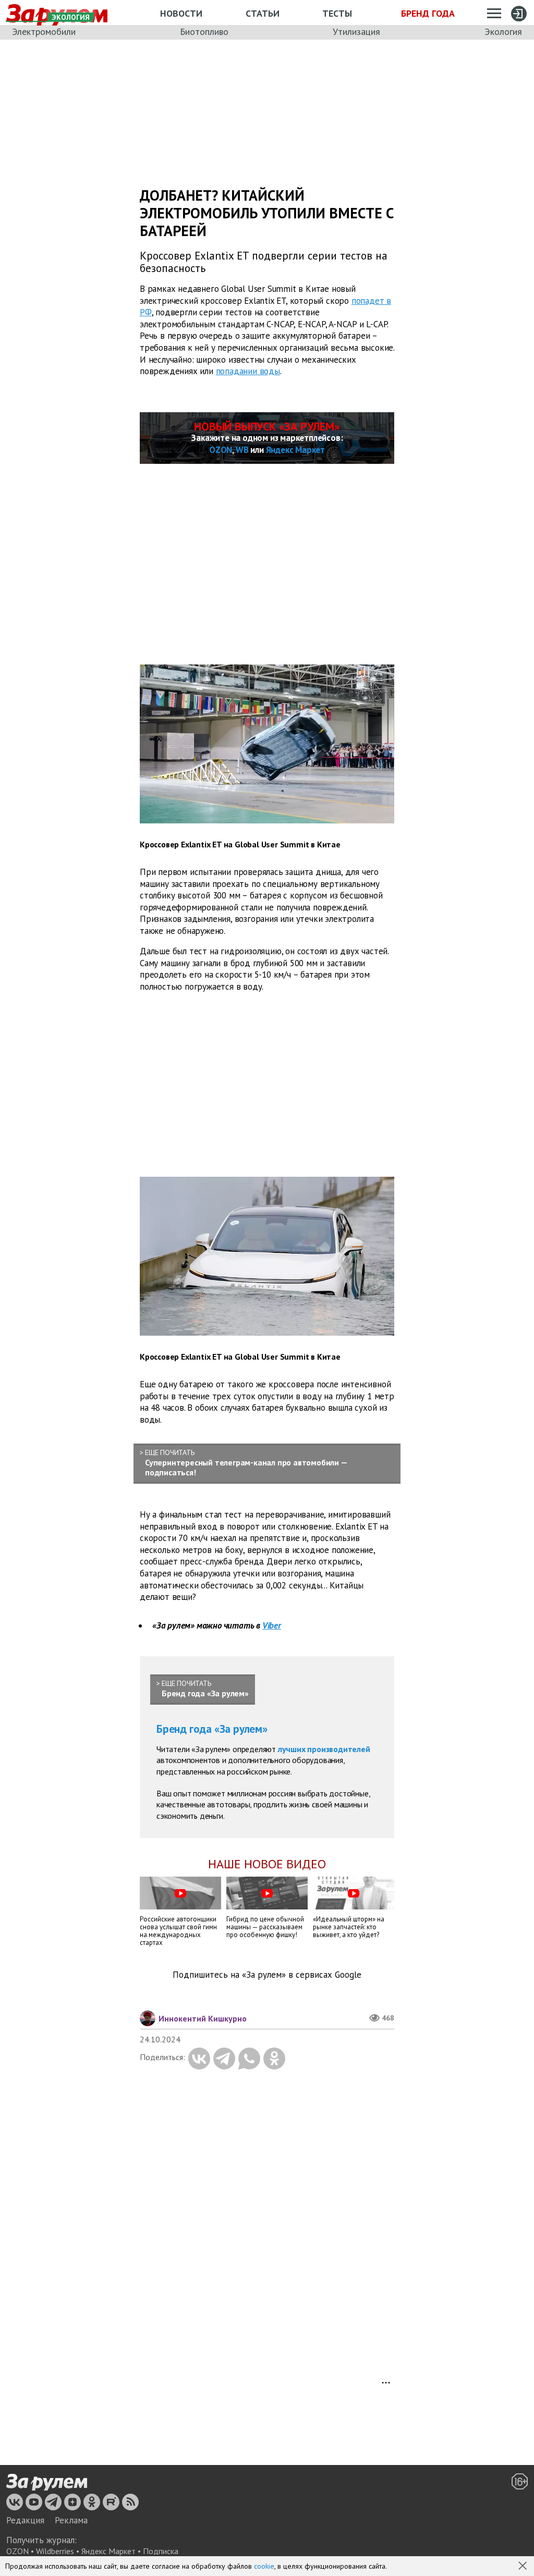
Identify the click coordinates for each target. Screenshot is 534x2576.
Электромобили (44, 32)
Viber (272, 1625)
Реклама (71, 2520)
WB (242, 450)
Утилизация (356, 32)
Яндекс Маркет (295, 450)
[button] (524, 2567)
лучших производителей (324, 1749)
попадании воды (248, 371)
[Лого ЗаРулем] (47, 2482)
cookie (264, 2566)
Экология (503, 32)
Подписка (161, 2551)
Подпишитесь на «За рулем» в (267, 1975)
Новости (181, 13)
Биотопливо (204, 32)
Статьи (263, 13)
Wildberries (55, 2551)
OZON (221, 450)
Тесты (337, 13)
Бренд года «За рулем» (212, 1729)
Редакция (25, 2520)
